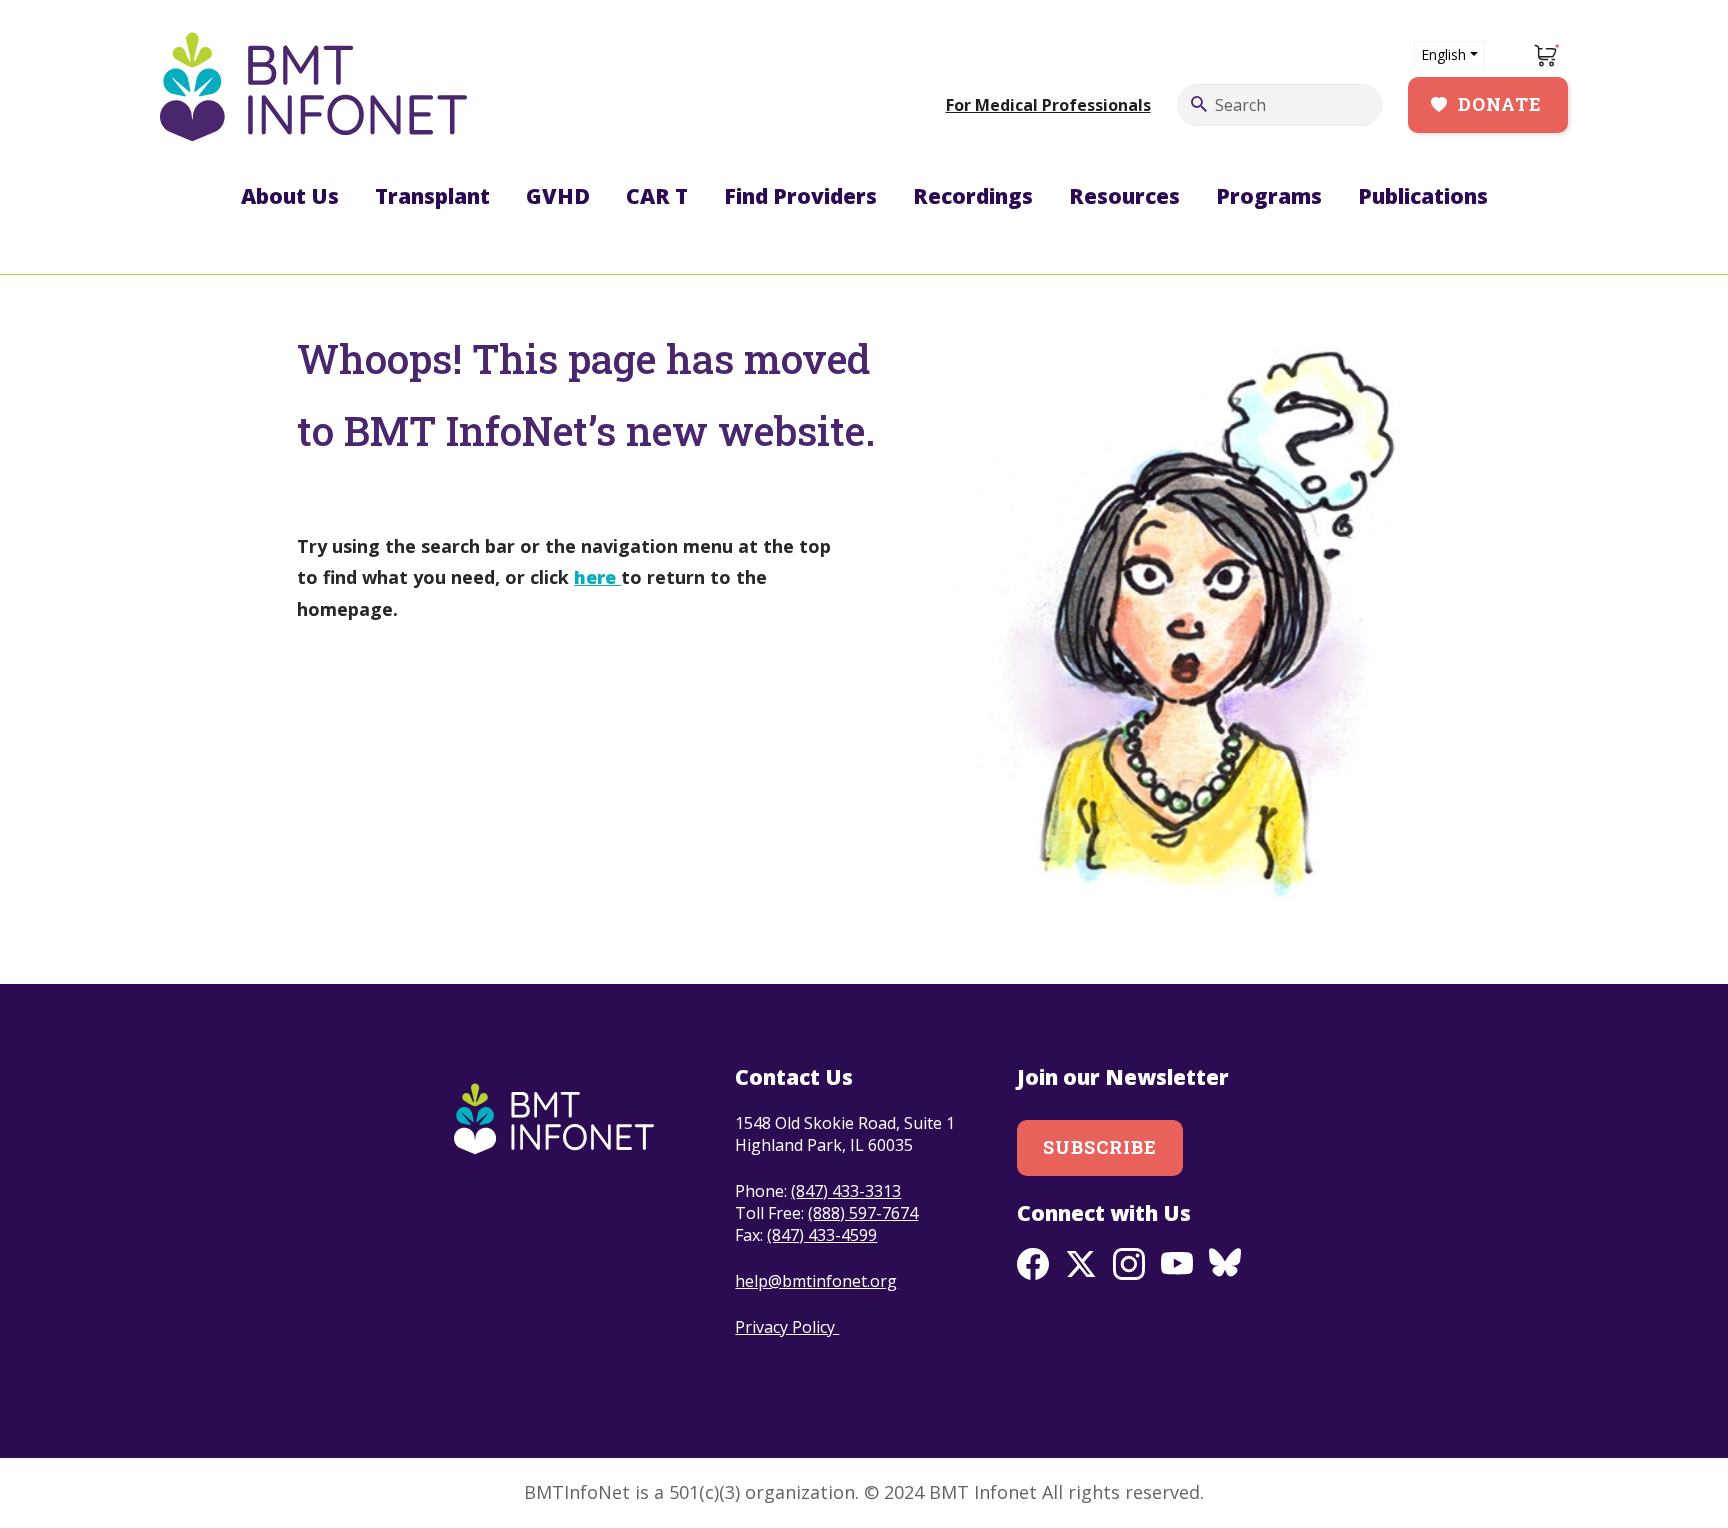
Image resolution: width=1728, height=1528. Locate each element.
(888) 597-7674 (863, 1213)
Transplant (432, 196)
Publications (1423, 196)
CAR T (657, 196)
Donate (1500, 104)
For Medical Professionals (1048, 105)
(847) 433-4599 (822, 1235)
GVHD (558, 196)
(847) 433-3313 (846, 1191)
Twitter (1081, 1264)
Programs (1269, 196)
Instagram (1129, 1264)
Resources (1124, 196)
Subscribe (1100, 1147)
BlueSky (1225, 1264)
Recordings (973, 196)
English (1443, 54)
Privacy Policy (787, 1327)
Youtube (1177, 1264)
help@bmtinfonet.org (816, 1281)
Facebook (1033, 1264)
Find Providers (800, 196)
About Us (290, 196)
